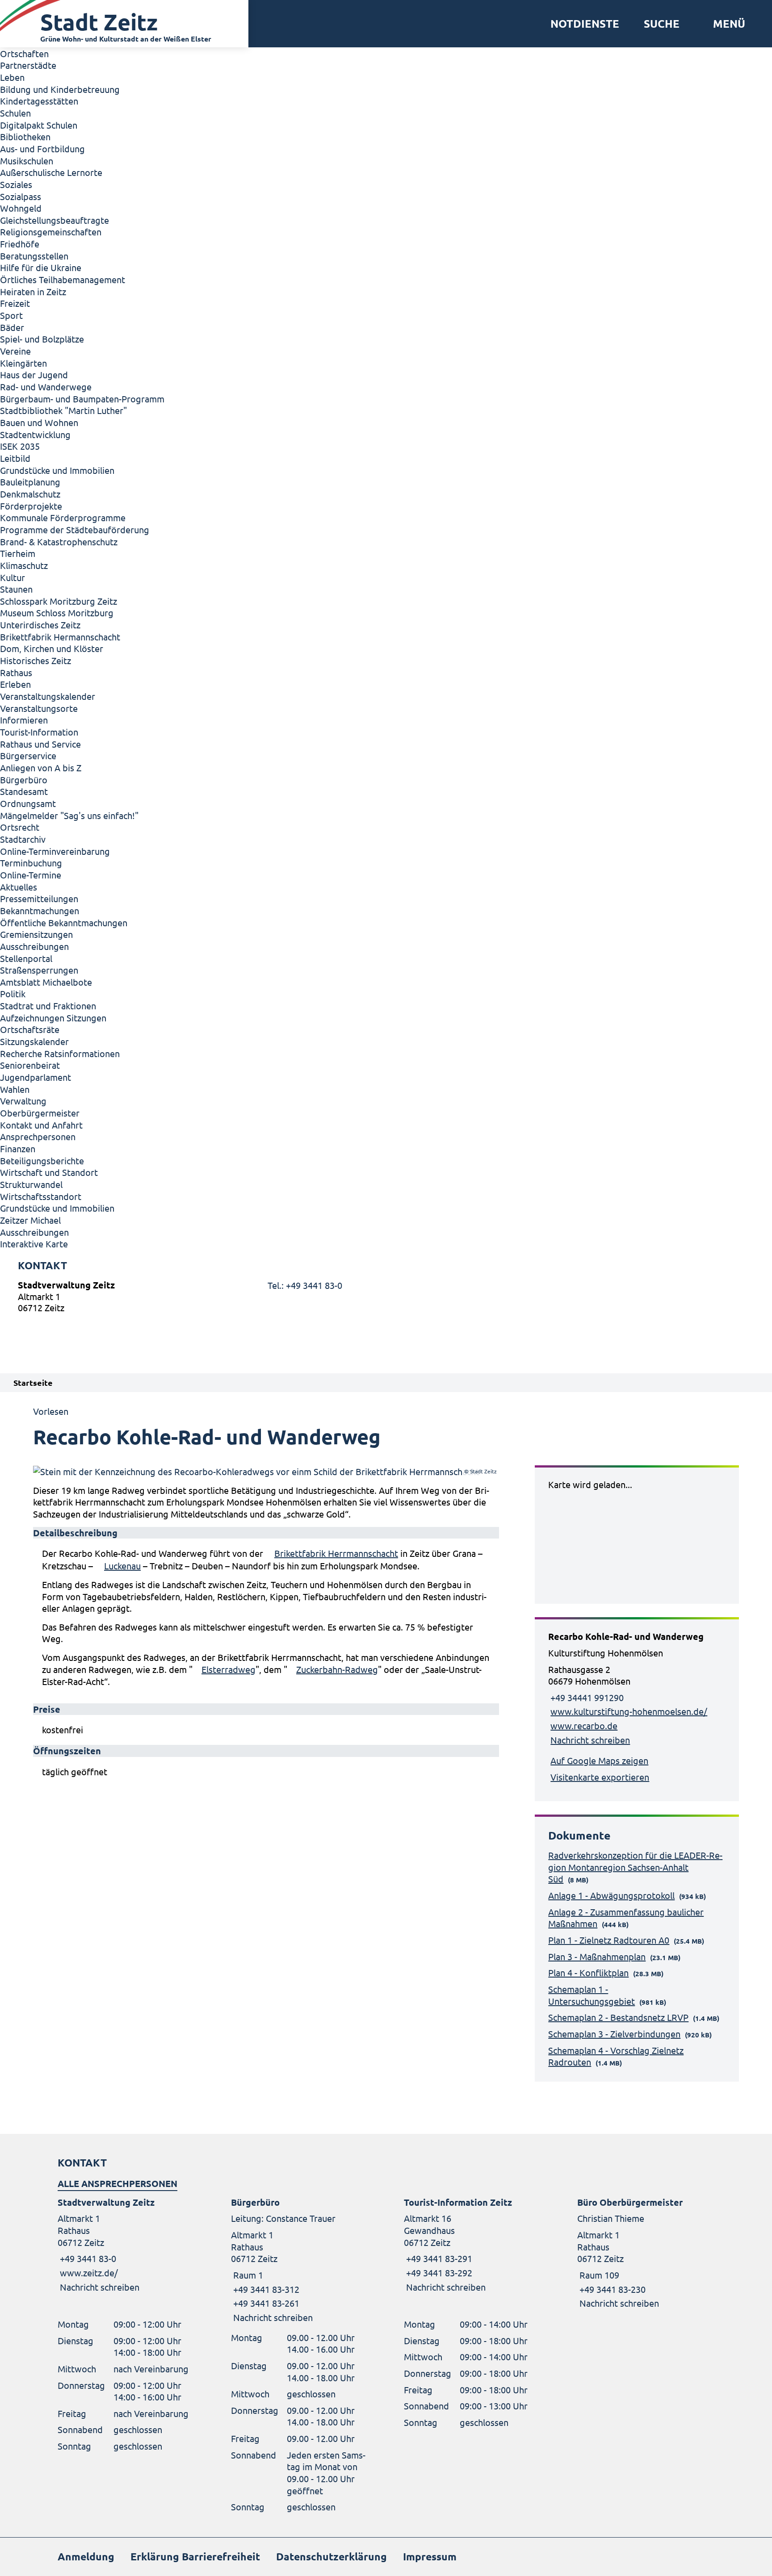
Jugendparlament (36, 1077)
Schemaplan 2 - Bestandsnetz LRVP (618, 2017)
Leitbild (15, 458)
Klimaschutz (24, 565)
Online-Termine (31, 875)
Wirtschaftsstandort (41, 1196)
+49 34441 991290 (586, 1697)
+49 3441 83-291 (438, 2258)
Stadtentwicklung (35, 434)
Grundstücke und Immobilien (57, 470)
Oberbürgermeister (40, 1113)
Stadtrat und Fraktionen (48, 1006)
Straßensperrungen (39, 970)
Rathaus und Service (40, 744)
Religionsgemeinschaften (51, 232)
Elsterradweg (229, 1669)
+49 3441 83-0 (87, 2258)
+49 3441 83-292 (438, 2273)
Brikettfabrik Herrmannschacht (336, 1553)
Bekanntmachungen (40, 910)
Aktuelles (19, 887)
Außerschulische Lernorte (51, 172)
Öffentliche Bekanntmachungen (64, 922)
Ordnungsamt (28, 803)
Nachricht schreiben (590, 1740)
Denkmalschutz (30, 494)
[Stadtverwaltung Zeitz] (386, 1298)
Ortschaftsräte (30, 1029)
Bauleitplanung (30, 482)
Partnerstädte (28, 65)
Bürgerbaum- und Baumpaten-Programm (82, 399)
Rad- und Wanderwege (46, 387)
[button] (726, 24)
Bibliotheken (25, 136)
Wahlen (15, 1089)
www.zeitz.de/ (89, 2273)
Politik (13, 993)
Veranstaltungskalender (48, 696)
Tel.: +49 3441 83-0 (305, 1285)
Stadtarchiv (23, 839)
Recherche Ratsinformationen (60, 1053)
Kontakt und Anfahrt (41, 1125)
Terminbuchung (31, 863)
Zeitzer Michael (30, 1220)
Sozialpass (21, 196)
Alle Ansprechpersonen (117, 2183)
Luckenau (122, 1566)
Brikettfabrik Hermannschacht (60, 637)
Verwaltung (23, 1101)
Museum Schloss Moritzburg (57, 613)
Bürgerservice (28, 755)
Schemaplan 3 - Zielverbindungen (614, 2034)
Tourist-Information (39, 732)
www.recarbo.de (584, 1725)
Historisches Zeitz (36, 660)
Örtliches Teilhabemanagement (63, 279)
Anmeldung (86, 2557)
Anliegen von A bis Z (41, 767)
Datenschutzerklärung (331, 2557)
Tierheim (18, 553)
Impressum (430, 2557)
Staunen (16, 589)
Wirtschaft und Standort (49, 1172)
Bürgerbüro (24, 780)
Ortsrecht (20, 827)
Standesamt (24, 791)
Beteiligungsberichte (42, 1160)
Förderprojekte (31, 506)
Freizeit (15, 303)
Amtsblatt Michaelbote (46, 982)
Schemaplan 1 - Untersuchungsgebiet (592, 1995)
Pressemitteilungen (39, 898)
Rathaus (16, 672)
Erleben (15, 684)
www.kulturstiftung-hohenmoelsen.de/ (629, 1711)
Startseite (33, 1382)
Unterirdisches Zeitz (40, 625)
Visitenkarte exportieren (600, 1777)
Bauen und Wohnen (39, 422)
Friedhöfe (20, 244)
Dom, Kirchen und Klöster (52, 648)
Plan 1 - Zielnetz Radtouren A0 (609, 1940)
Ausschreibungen (34, 946)
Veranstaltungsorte (39, 708)
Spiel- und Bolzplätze (42, 339)
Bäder (12, 327)
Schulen (15, 113)
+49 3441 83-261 (265, 2303)
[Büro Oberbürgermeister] (646, 2253)
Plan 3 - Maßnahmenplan (597, 1956)
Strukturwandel (31, 1184)
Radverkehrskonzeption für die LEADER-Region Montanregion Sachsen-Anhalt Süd (635, 1867)
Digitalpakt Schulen (39, 125)
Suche (662, 24)
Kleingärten (23, 363)
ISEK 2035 (20, 446)
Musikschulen (27, 161)
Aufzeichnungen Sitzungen (53, 1018)
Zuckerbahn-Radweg (337, 1669)
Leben (12, 77)
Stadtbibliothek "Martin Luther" (63, 410)
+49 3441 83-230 (611, 2289)
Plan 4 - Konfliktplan (588, 1972)
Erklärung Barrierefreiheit (195, 2557)
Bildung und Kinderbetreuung (60, 89)
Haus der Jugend (34, 374)
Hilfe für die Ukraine (41, 267)
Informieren (24, 720)
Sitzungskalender (34, 1041)
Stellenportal (26, 958)
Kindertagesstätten (39, 101)
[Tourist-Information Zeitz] (473, 2245)
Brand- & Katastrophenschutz (59, 542)
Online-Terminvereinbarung (55, 851)
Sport (11, 315)
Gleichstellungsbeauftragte (55, 220)
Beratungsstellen (34, 256)
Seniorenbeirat (30, 1065)
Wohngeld (21, 208)
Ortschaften (24, 53)
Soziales (16, 184)
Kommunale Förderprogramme (63, 517)
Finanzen (18, 1148)
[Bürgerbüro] (300, 2260)
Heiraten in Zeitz (33, 291)
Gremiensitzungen (36, 934)
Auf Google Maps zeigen (599, 1760)
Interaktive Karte (34, 1244)
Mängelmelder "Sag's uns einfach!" (69, 815)
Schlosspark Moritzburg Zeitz (59, 601)
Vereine (15, 351)
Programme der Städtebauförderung (75, 529)
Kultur (13, 577)
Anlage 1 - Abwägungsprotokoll (611, 1895)
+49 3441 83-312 (265, 2289)
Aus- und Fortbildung (42, 148)
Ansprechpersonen (38, 1136)
